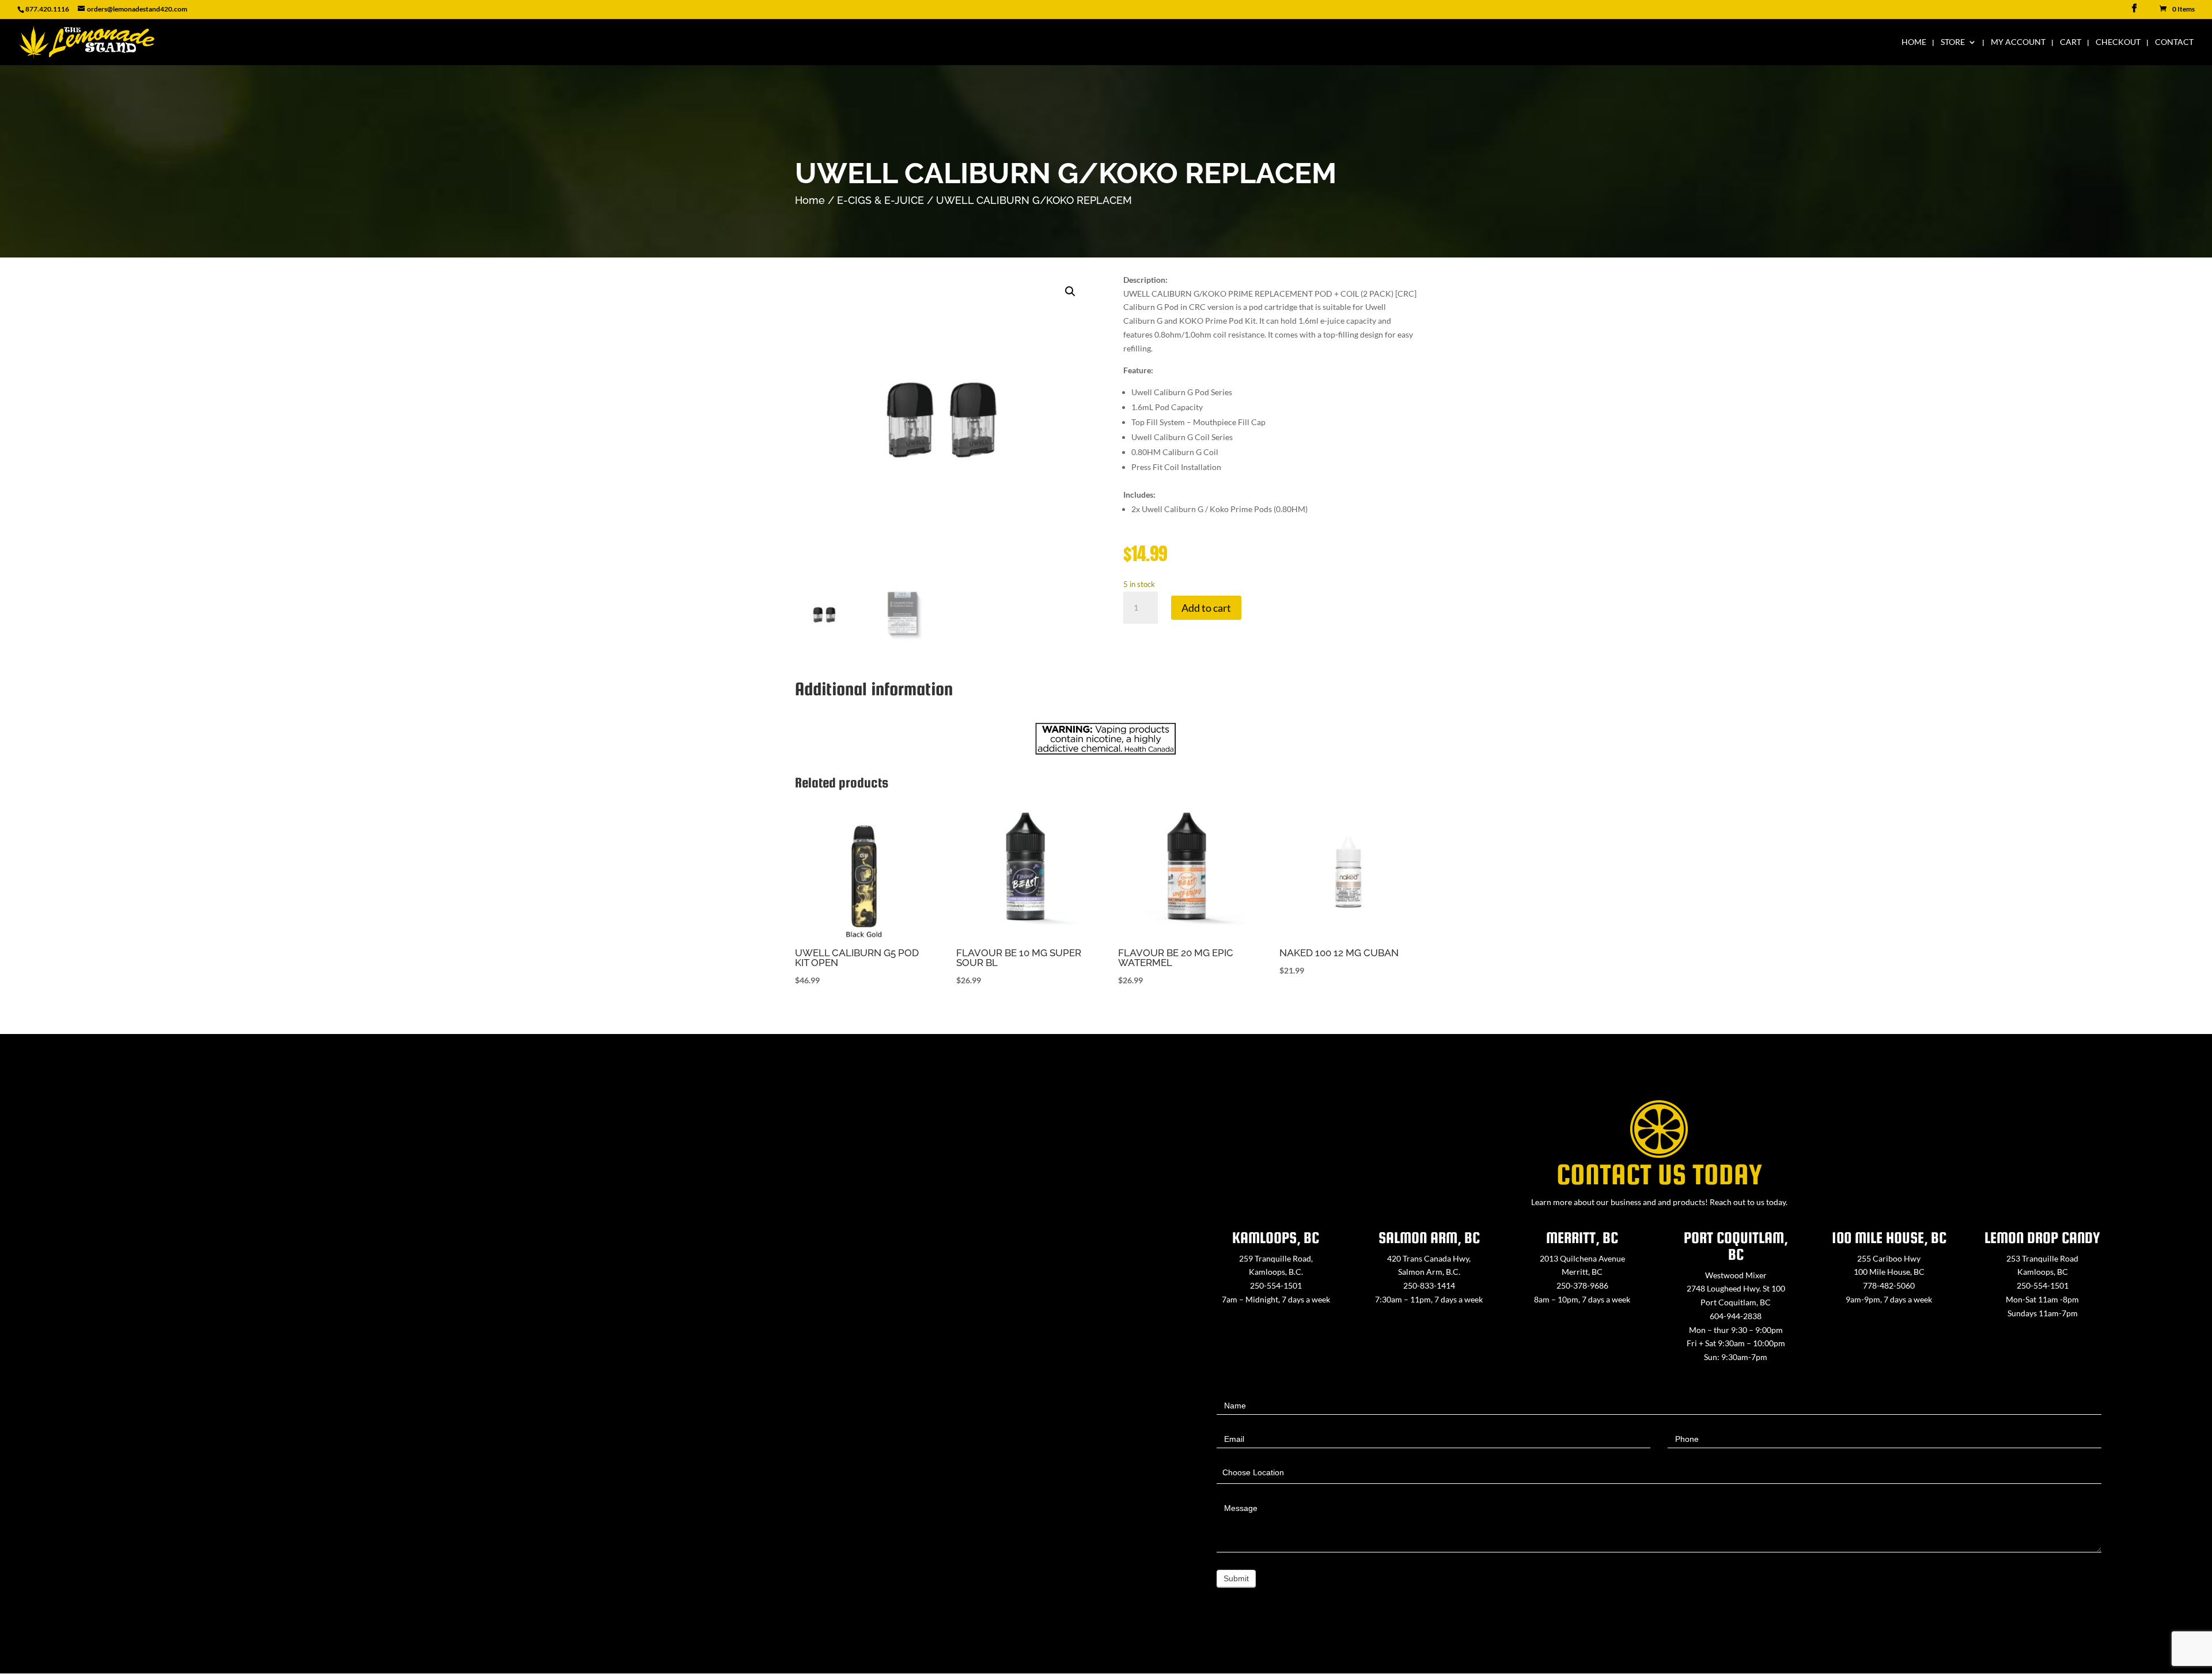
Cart (2071, 42)
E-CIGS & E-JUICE (880, 200)
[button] (1070, 291)
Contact (2174, 42)
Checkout (2118, 42)
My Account (2018, 42)
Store (1953, 42)
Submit (1236, 1578)
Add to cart (1206, 608)
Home (1914, 42)
